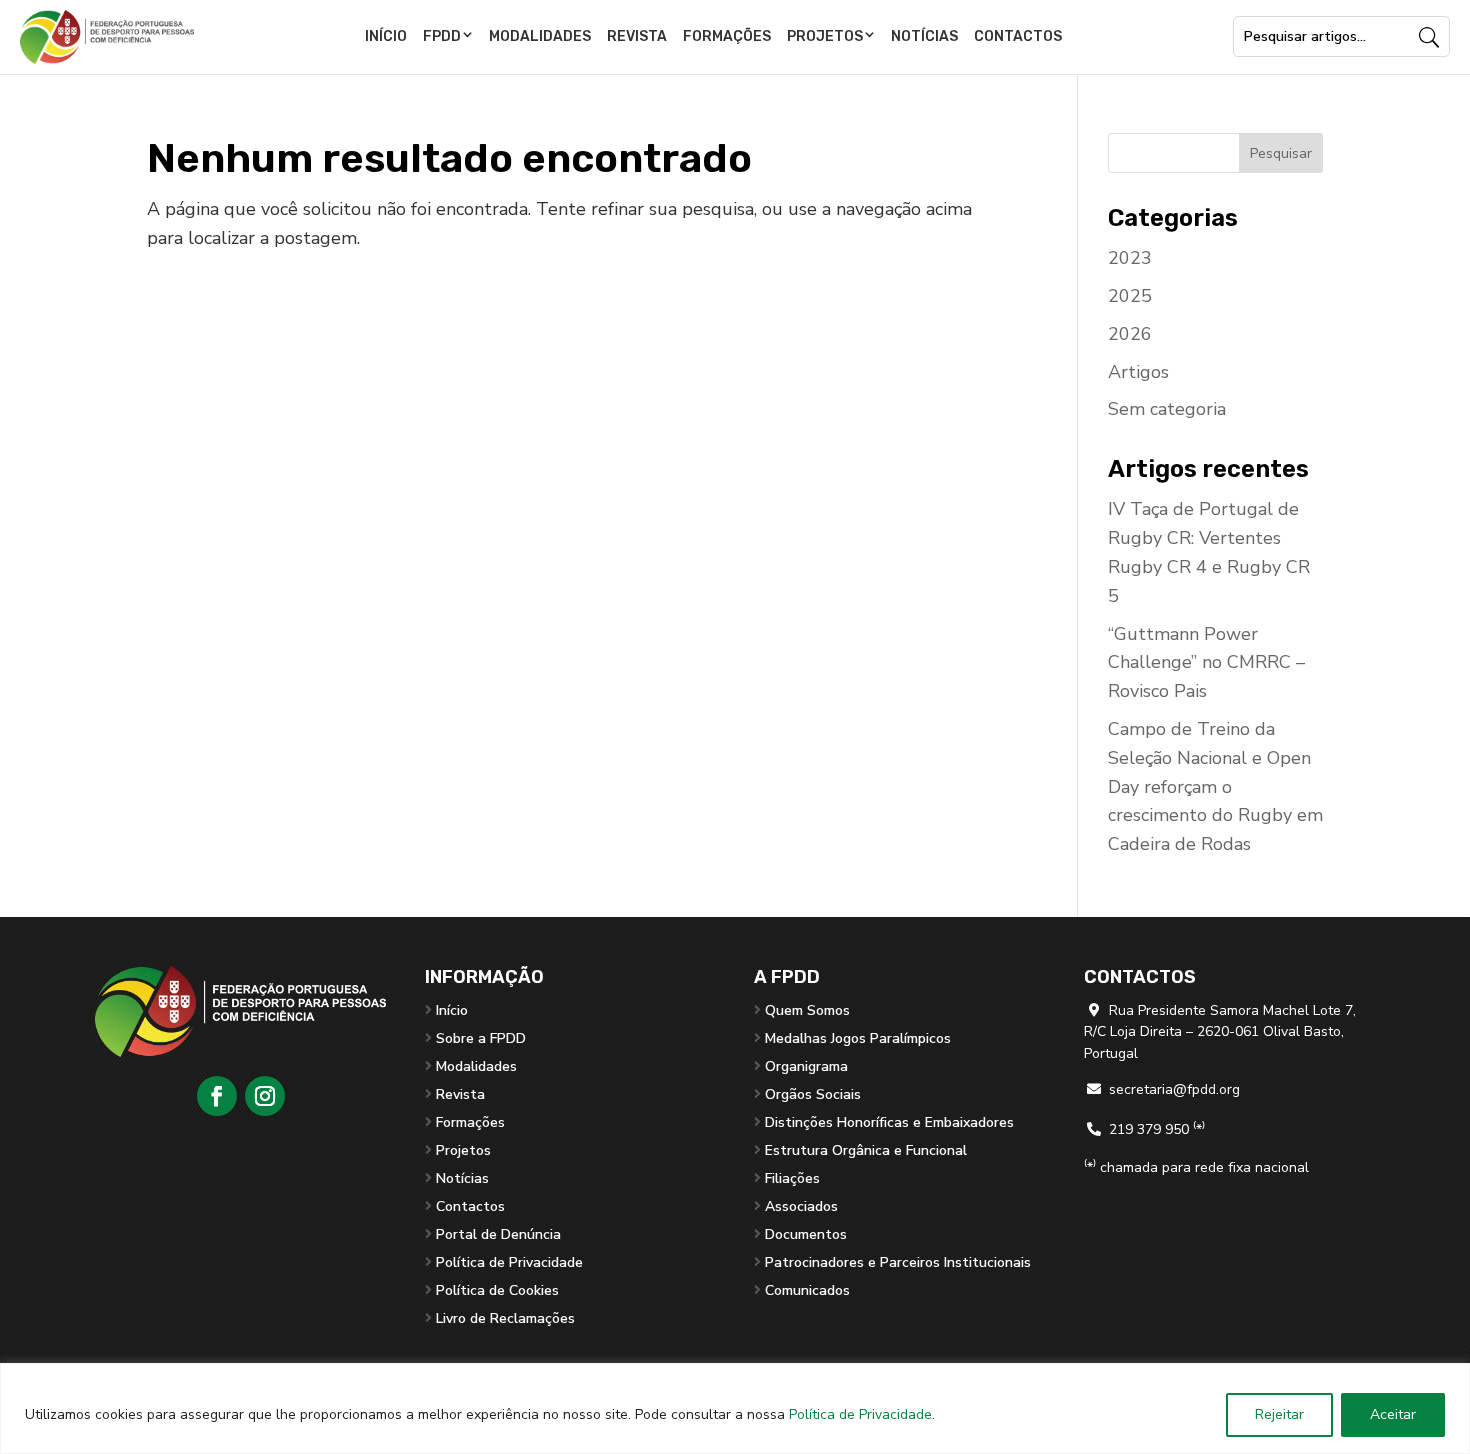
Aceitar (1393, 1414)
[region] (735, 1408)
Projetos (825, 36)
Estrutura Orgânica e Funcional (866, 1150)
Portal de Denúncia (498, 1234)
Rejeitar (1279, 1414)
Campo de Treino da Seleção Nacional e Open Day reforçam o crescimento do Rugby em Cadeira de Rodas (1215, 786)
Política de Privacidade (860, 1414)
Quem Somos (807, 1010)
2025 (1130, 296)
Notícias (924, 36)
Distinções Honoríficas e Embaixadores (889, 1122)
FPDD (442, 36)
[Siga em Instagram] (265, 1096)
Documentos (806, 1234)
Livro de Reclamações (505, 1318)
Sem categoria (1167, 409)
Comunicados (807, 1290)
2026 (1130, 334)
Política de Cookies (497, 1290)
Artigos (1138, 372)
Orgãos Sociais (813, 1094)
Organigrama (806, 1066)
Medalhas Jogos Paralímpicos (858, 1038)
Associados (801, 1206)
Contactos (1018, 36)
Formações (727, 36)
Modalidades (540, 36)
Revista (637, 36)
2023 (1130, 258)
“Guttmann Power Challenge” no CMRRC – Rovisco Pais (1206, 663)
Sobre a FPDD (481, 1038)
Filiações (792, 1178)
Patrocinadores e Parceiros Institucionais (898, 1262)
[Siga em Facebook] (217, 1096)
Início (386, 36)
